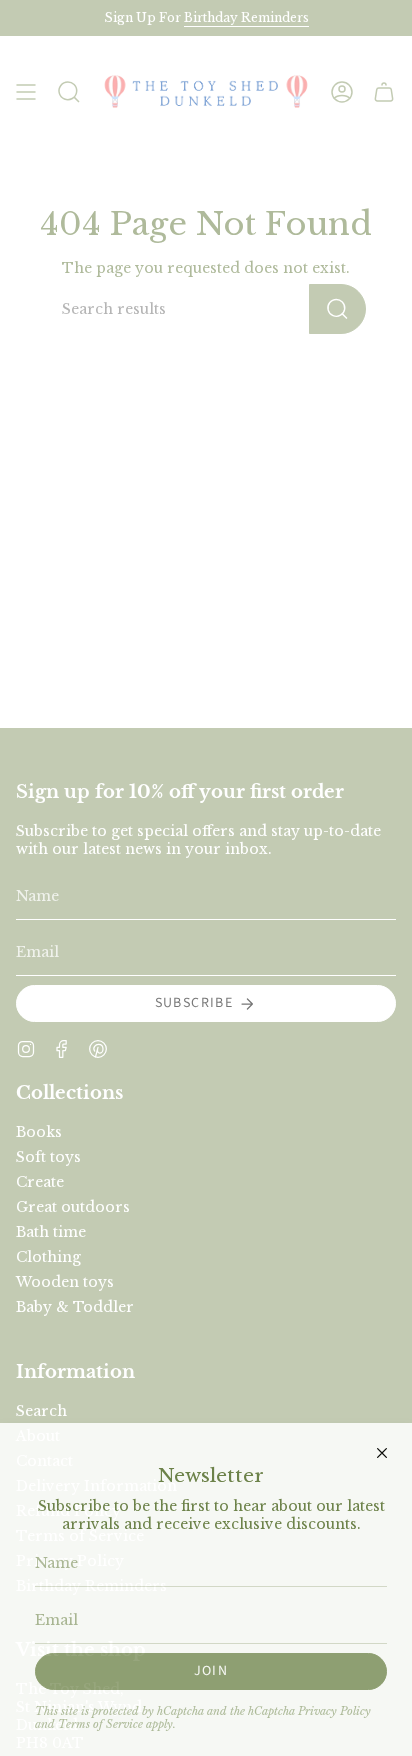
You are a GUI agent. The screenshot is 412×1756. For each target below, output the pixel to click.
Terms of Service (100, 1724)
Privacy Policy (334, 1711)
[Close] (382, 1453)
